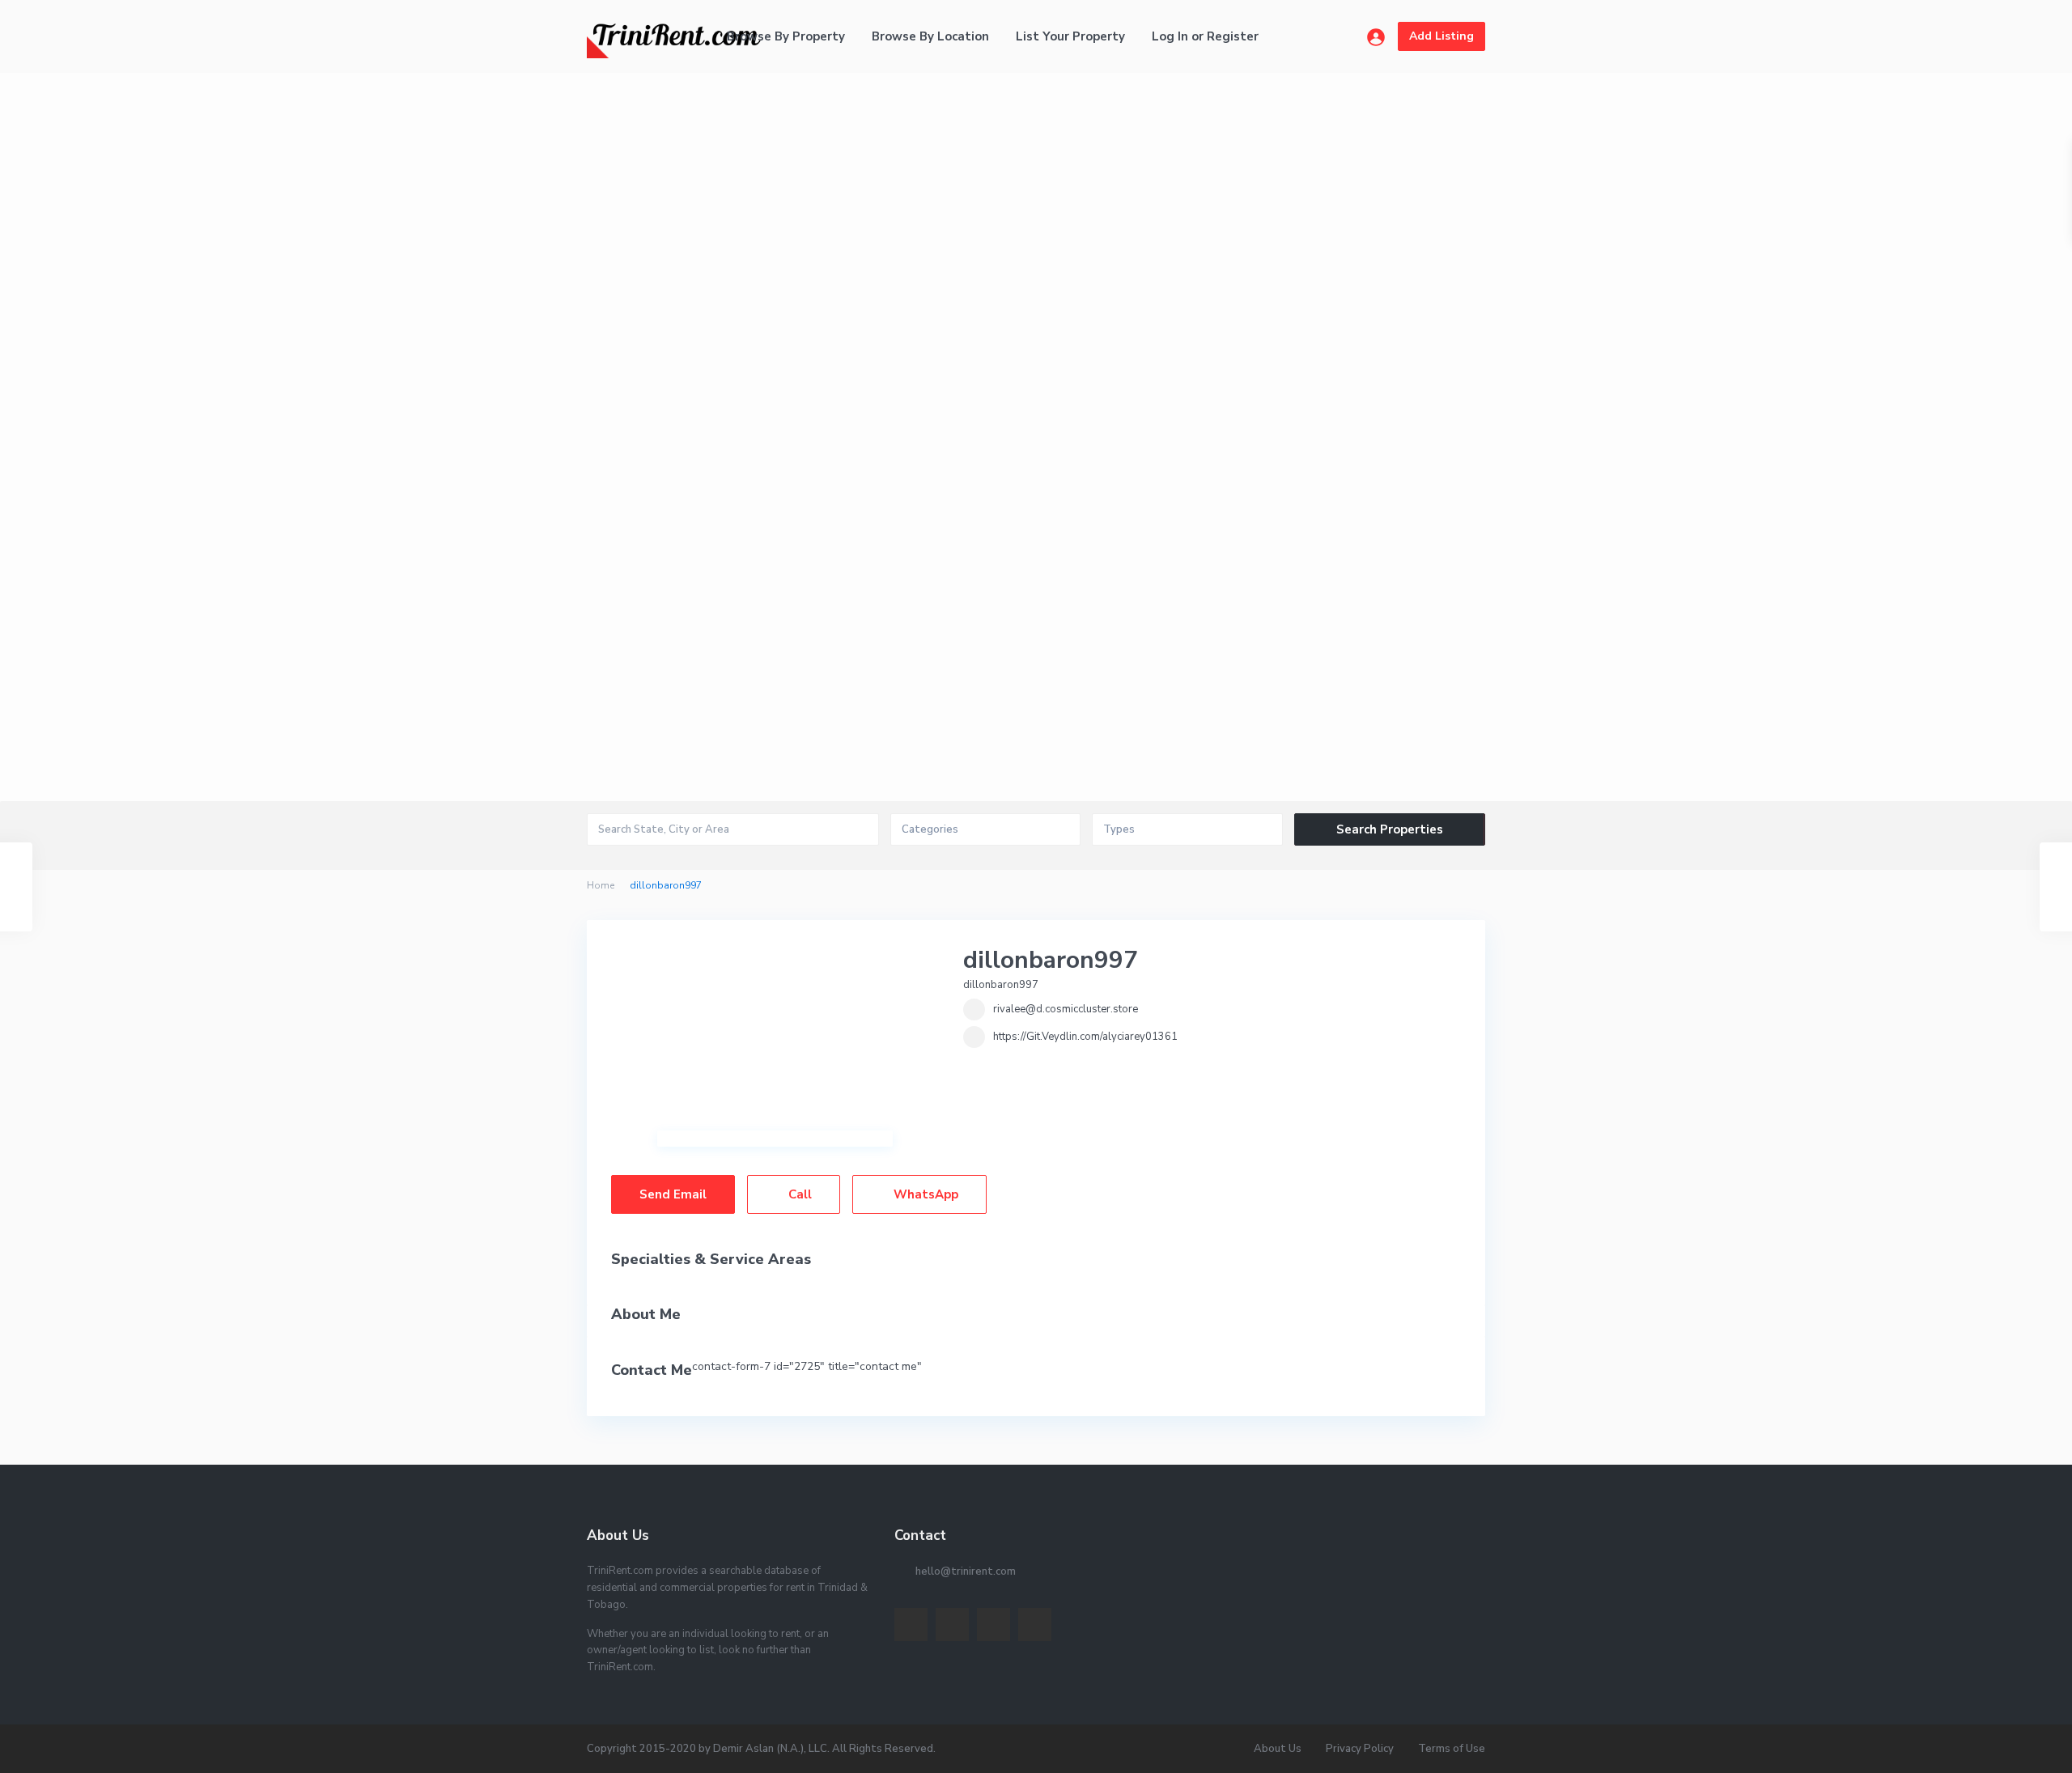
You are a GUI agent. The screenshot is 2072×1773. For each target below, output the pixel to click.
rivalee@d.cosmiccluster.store (1066, 1009)
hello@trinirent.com (966, 1572)
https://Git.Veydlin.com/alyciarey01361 (1085, 1037)
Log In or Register (1205, 36)
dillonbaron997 (1051, 960)
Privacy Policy (1360, 1749)
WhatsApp (924, 1194)
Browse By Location (930, 36)
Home (601, 885)
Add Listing (1441, 36)
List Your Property (1070, 36)
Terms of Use (1452, 1749)
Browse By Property (786, 36)
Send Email (673, 1194)
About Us (1278, 1749)
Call (798, 1194)
